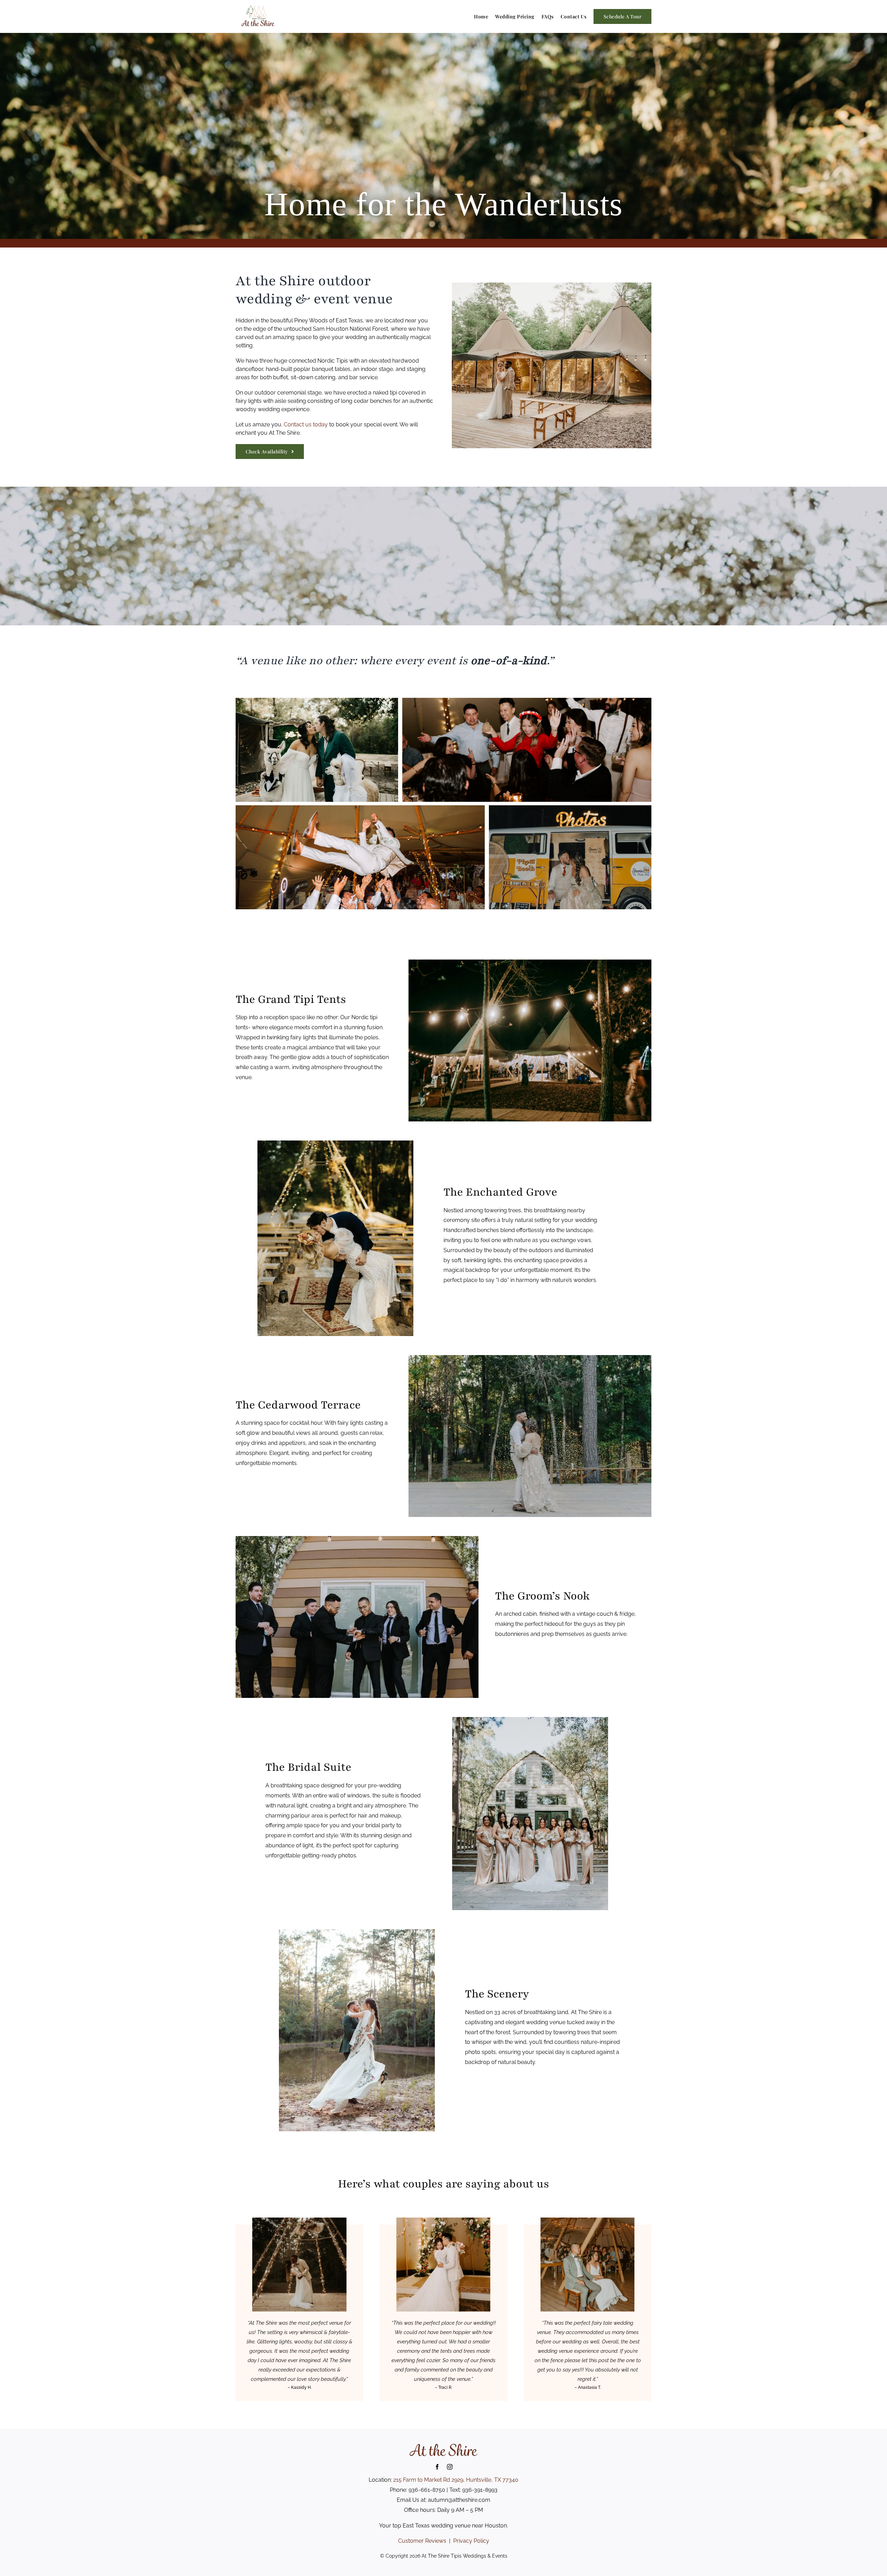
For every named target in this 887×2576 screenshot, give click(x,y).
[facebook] (437, 2467)
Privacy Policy (471, 2541)
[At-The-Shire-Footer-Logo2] (443, 2445)
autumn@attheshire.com (459, 2500)
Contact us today (306, 424)
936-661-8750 (427, 2490)
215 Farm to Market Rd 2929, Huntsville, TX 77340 (456, 2480)
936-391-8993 (480, 2490)
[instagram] (450, 2467)
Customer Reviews (422, 2541)
